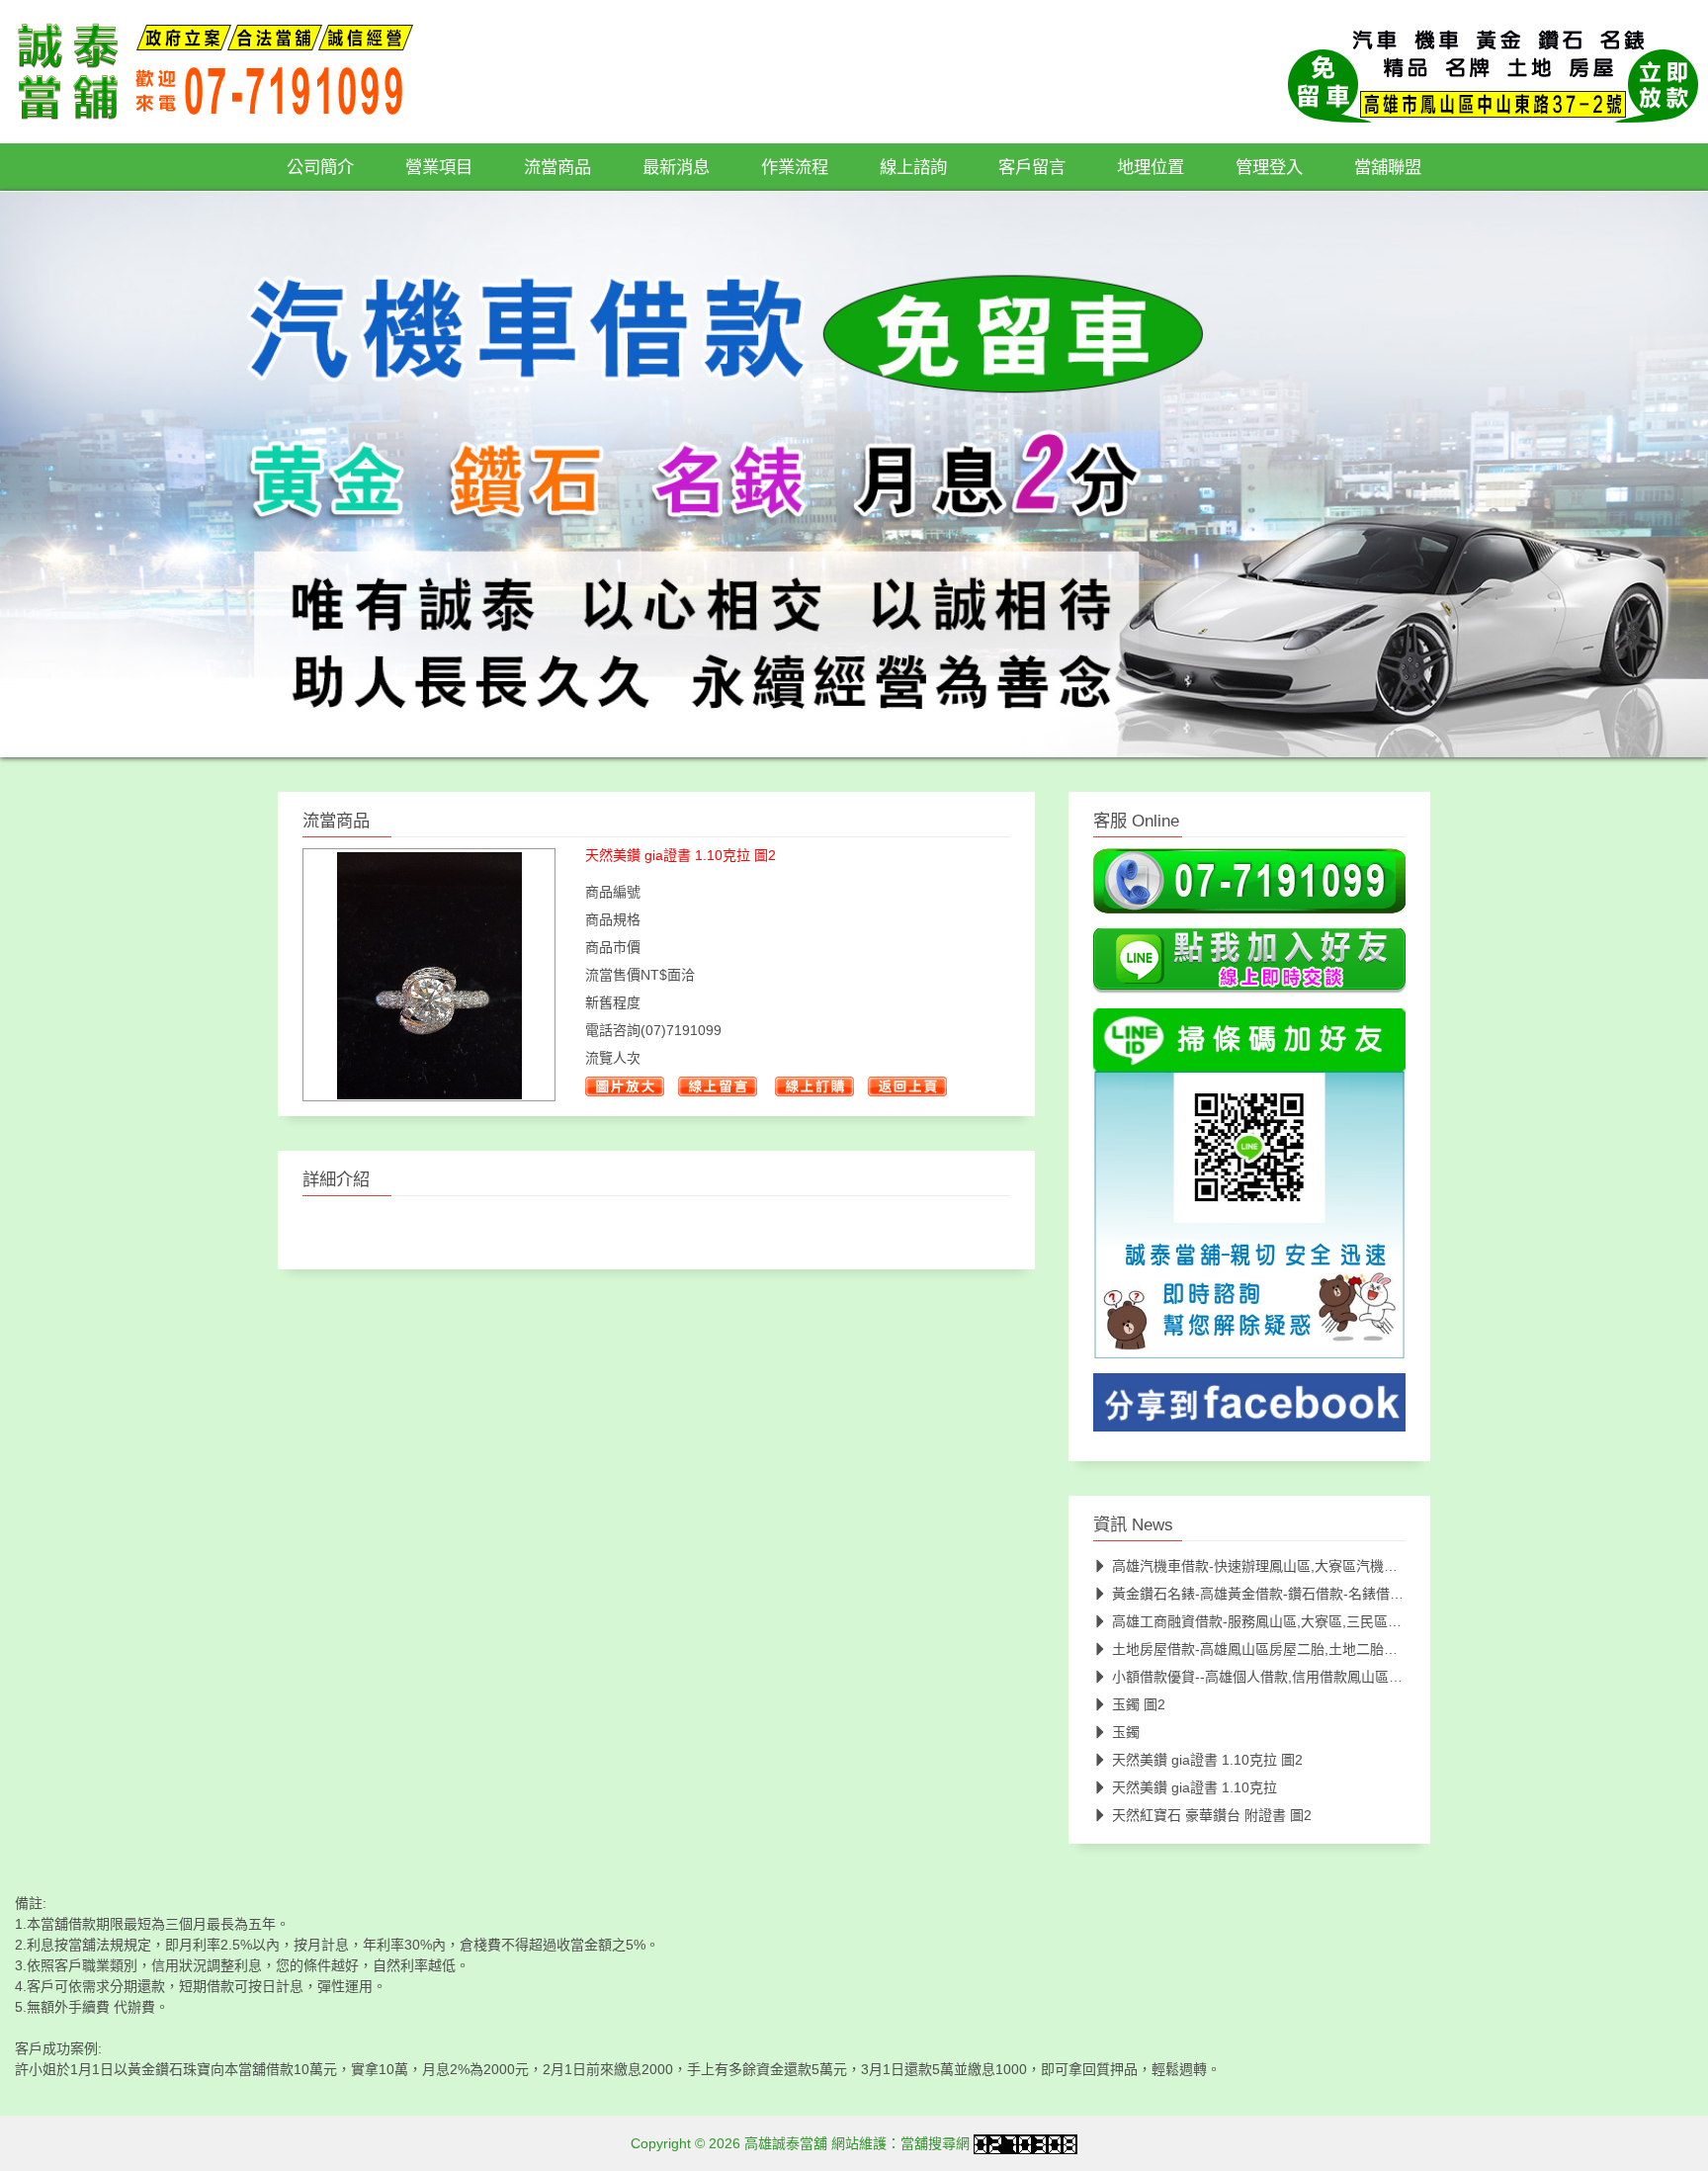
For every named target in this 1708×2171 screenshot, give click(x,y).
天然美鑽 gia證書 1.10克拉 (1195, 1788)
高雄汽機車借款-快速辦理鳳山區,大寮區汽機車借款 (1269, 1567)
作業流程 (795, 167)
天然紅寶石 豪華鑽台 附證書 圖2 (1212, 1816)
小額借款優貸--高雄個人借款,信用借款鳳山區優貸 (1264, 1678)
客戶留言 (1032, 167)
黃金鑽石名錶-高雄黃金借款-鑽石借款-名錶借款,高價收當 (1287, 1595)
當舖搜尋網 (935, 2144)
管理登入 (1269, 167)
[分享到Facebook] (1249, 1409)
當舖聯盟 (1388, 167)
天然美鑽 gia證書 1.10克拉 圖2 (1207, 1761)
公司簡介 (320, 167)
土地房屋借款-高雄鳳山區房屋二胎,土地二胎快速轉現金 (1282, 1650)
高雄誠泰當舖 (786, 2144)
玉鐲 (1126, 1733)
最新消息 (676, 167)
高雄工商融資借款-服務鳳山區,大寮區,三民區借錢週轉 (1278, 1622)
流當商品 (557, 167)
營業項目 (439, 167)
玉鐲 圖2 (1139, 1705)
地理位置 (1151, 167)
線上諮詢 (913, 167)
